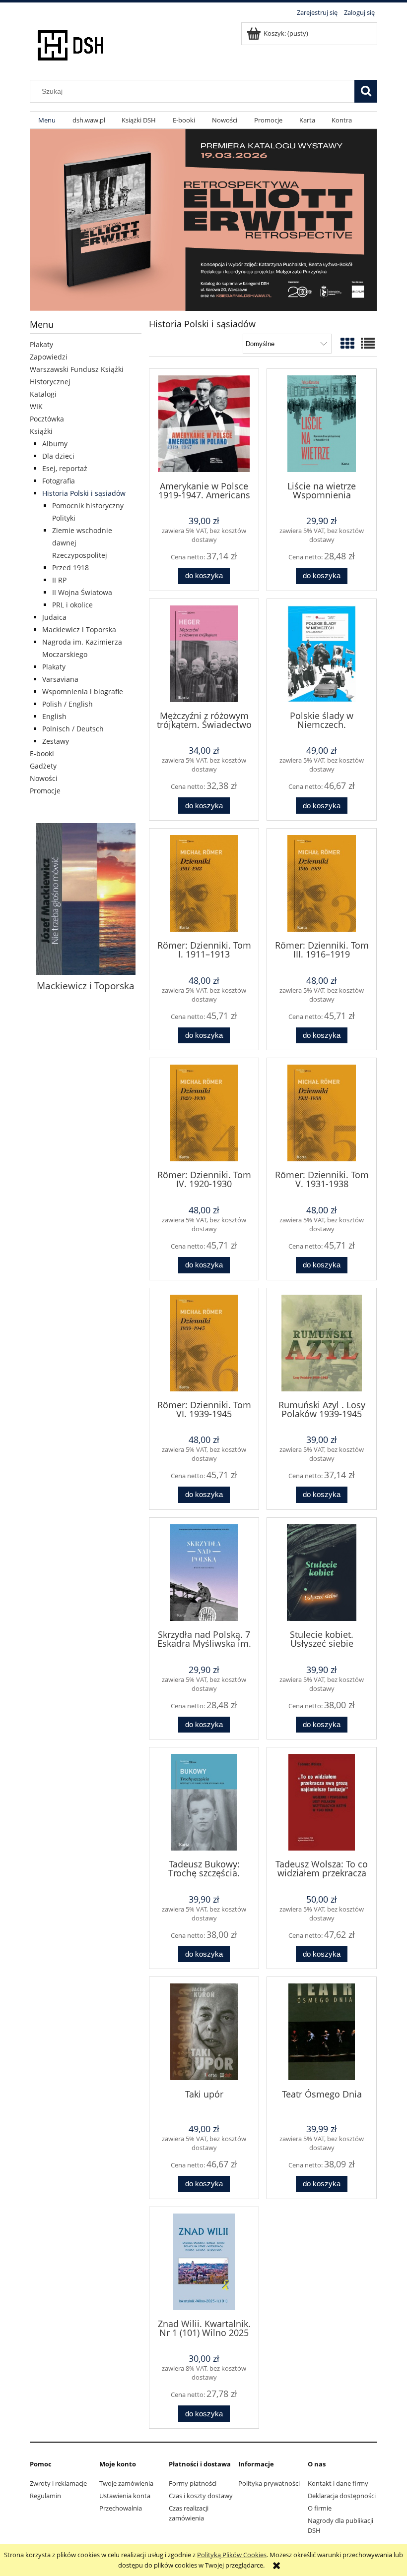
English (54, 716)
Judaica (54, 617)
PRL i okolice (72, 605)
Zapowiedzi (49, 357)
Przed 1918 (70, 568)
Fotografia (59, 481)
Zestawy (56, 741)
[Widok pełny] (368, 343)
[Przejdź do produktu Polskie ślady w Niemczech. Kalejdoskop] (322, 654)
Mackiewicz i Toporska (79, 629)
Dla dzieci (58, 456)
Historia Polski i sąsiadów (84, 493)
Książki (41, 431)
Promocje (45, 791)
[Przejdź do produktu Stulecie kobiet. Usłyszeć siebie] (322, 1573)
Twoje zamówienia (126, 2483)
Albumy (55, 444)
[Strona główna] (71, 44)
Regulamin (45, 2496)
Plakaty (41, 344)
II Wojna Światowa (82, 592)
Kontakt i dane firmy (338, 2483)
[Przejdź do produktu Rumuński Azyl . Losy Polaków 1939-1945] (322, 1343)
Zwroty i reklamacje (58, 2483)
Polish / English (68, 704)
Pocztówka (47, 419)
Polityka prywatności (269, 2483)
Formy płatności (193, 2483)
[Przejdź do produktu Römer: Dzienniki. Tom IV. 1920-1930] (204, 1113)
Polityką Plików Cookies (232, 2555)
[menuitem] (47, 120)
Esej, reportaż (65, 468)
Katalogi (43, 394)
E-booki (42, 753)
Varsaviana (60, 679)
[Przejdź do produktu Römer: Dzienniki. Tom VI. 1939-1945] (204, 1343)
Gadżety (43, 766)
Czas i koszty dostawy (201, 2496)
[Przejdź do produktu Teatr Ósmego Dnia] (322, 2032)
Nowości (44, 778)
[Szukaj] (366, 91)
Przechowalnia (121, 2508)
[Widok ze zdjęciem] (347, 343)
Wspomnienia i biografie (83, 691)
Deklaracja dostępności (342, 2496)
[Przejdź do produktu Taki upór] (204, 2032)
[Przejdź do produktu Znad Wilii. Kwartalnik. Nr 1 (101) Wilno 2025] (204, 2262)
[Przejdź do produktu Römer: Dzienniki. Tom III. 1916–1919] (322, 883)
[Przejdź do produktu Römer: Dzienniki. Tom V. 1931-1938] (322, 1113)
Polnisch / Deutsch (73, 729)
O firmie (320, 2508)
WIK (36, 406)
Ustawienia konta (125, 2496)
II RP (59, 580)
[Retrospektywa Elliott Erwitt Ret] (203, 219)
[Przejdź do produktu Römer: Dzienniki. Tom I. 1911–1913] (204, 883)
